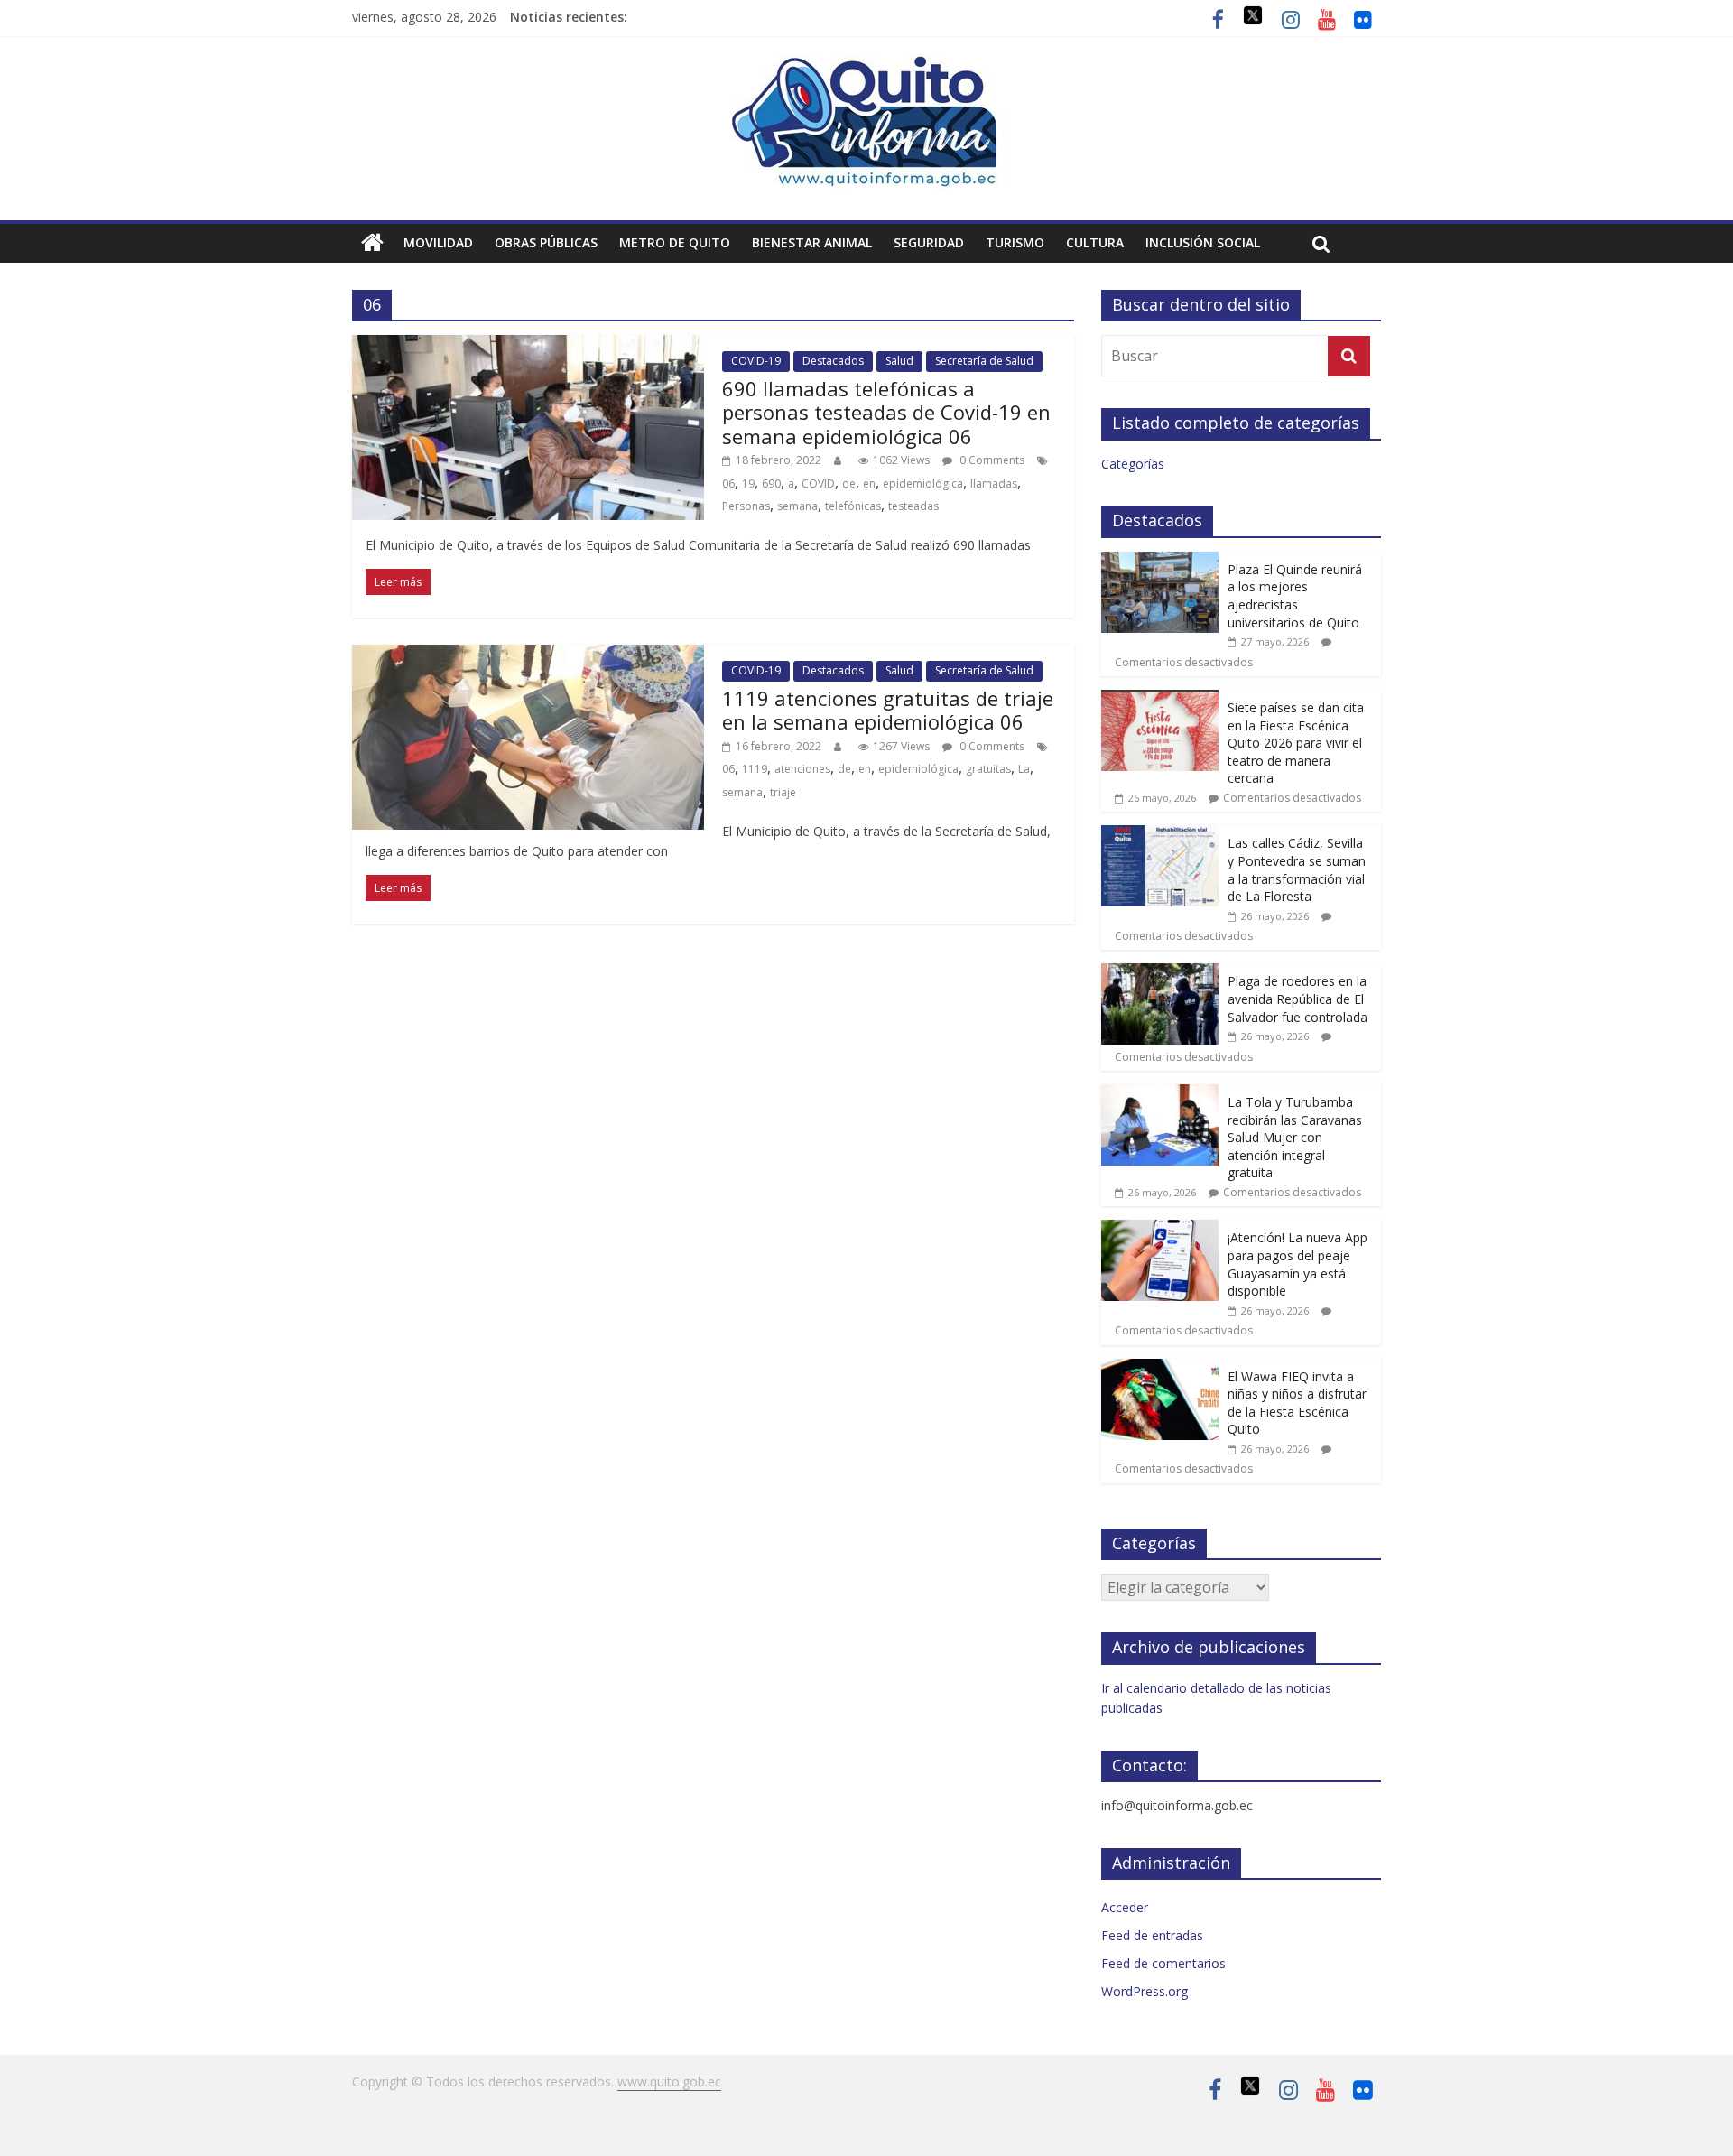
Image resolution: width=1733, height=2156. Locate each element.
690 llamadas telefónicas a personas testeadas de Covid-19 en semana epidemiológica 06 (886, 412)
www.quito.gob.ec (669, 2082)
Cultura (1095, 242)
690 (771, 483)
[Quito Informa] (866, 65)
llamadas (994, 483)
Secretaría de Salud (984, 361)
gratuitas (988, 769)
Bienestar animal (812, 242)
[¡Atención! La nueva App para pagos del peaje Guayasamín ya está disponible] (1160, 1229)
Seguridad (929, 242)
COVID (818, 483)
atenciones (802, 769)
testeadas (913, 506)
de (849, 483)
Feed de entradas (1152, 1935)
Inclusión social (1203, 242)
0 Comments (991, 460)
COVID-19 (756, 361)
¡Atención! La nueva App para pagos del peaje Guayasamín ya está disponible (1297, 1264)
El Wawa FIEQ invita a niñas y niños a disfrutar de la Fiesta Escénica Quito (1297, 1403)
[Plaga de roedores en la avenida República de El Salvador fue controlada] (1160, 973)
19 (748, 483)
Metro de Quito (675, 242)
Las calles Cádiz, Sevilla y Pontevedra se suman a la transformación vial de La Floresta (1297, 869)
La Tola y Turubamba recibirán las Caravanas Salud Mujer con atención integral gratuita (1295, 1137)
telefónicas (853, 506)
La (1024, 769)
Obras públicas (546, 242)
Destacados (833, 361)
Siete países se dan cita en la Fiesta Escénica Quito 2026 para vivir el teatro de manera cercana (1296, 743)
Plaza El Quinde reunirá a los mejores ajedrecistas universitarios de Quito (1295, 596)
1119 (755, 769)
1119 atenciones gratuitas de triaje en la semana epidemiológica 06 (888, 710)
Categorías (1133, 464)
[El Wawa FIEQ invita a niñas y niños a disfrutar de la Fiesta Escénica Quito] (1160, 1368)
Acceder (1125, 1907)
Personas (746, 506)
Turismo (1015, 242)
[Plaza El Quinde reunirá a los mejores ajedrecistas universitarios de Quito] (1160, 561)
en (869, 483)
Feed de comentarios (1163, 1963)
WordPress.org (1145, 1991)
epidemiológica (923, 483)
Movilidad (438, 242)
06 (728, 483)
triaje (783, 792)
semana (797, 506)
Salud (899, 361)
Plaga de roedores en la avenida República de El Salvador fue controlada (1297, 999)
